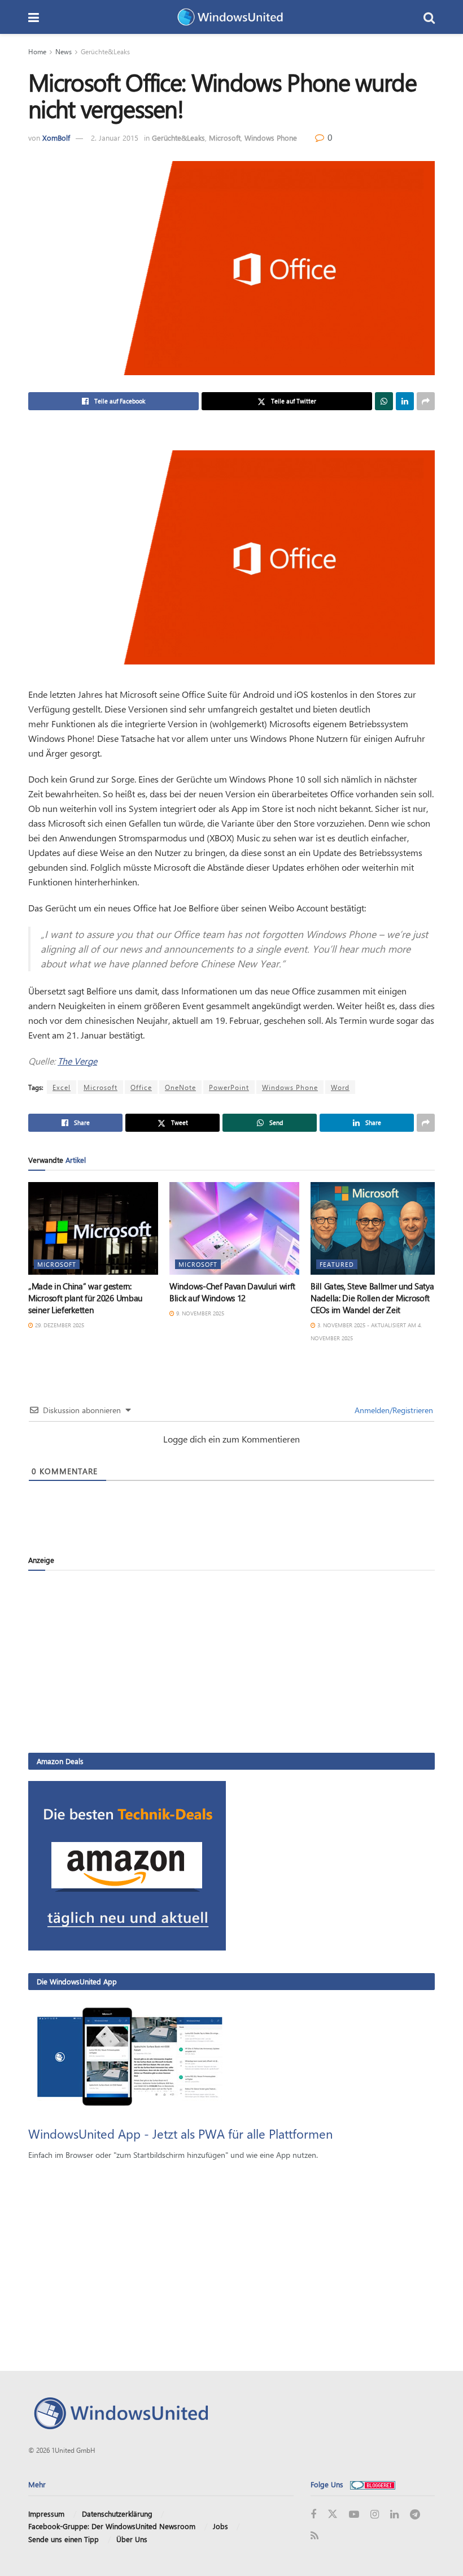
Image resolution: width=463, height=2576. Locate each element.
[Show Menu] (34, 17)
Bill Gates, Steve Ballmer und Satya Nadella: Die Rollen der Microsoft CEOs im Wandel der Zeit (372, 1298)
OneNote (180, 1087)
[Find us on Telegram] (415, 2515)
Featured (337, 1264)
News (64, 51)
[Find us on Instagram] (375, 2515)
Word (340, 1087)
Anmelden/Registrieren (393, 1410)
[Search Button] (429, 17)
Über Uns (132, 2539)
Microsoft (225, 138)
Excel (62, 1087)
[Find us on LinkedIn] (394, 2515)
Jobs (220, 2526)
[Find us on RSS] (315, 2536)
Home (37, 51)
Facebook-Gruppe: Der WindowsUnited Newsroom (112, 2526)
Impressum (46, 2514)
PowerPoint (229, 1087)
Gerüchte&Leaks (105, 51)
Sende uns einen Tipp (64, 2539)
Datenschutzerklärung (117, 2514)
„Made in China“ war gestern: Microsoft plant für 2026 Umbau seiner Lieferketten (85, 1298)
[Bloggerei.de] (373, 2484)
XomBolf (56, 138)
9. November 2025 (199, 1313)
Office (141, 1087)
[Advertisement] (231, 1661)
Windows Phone (271, 138)
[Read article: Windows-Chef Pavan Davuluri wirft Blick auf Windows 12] (234, 1228)
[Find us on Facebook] (313, 2515)
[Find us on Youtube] (354, 2515)
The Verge (77, 1061)
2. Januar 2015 (115, 138)
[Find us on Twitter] (333, 2514)
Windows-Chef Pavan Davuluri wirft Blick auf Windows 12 (232, 1292)
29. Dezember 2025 (59, 1325)
